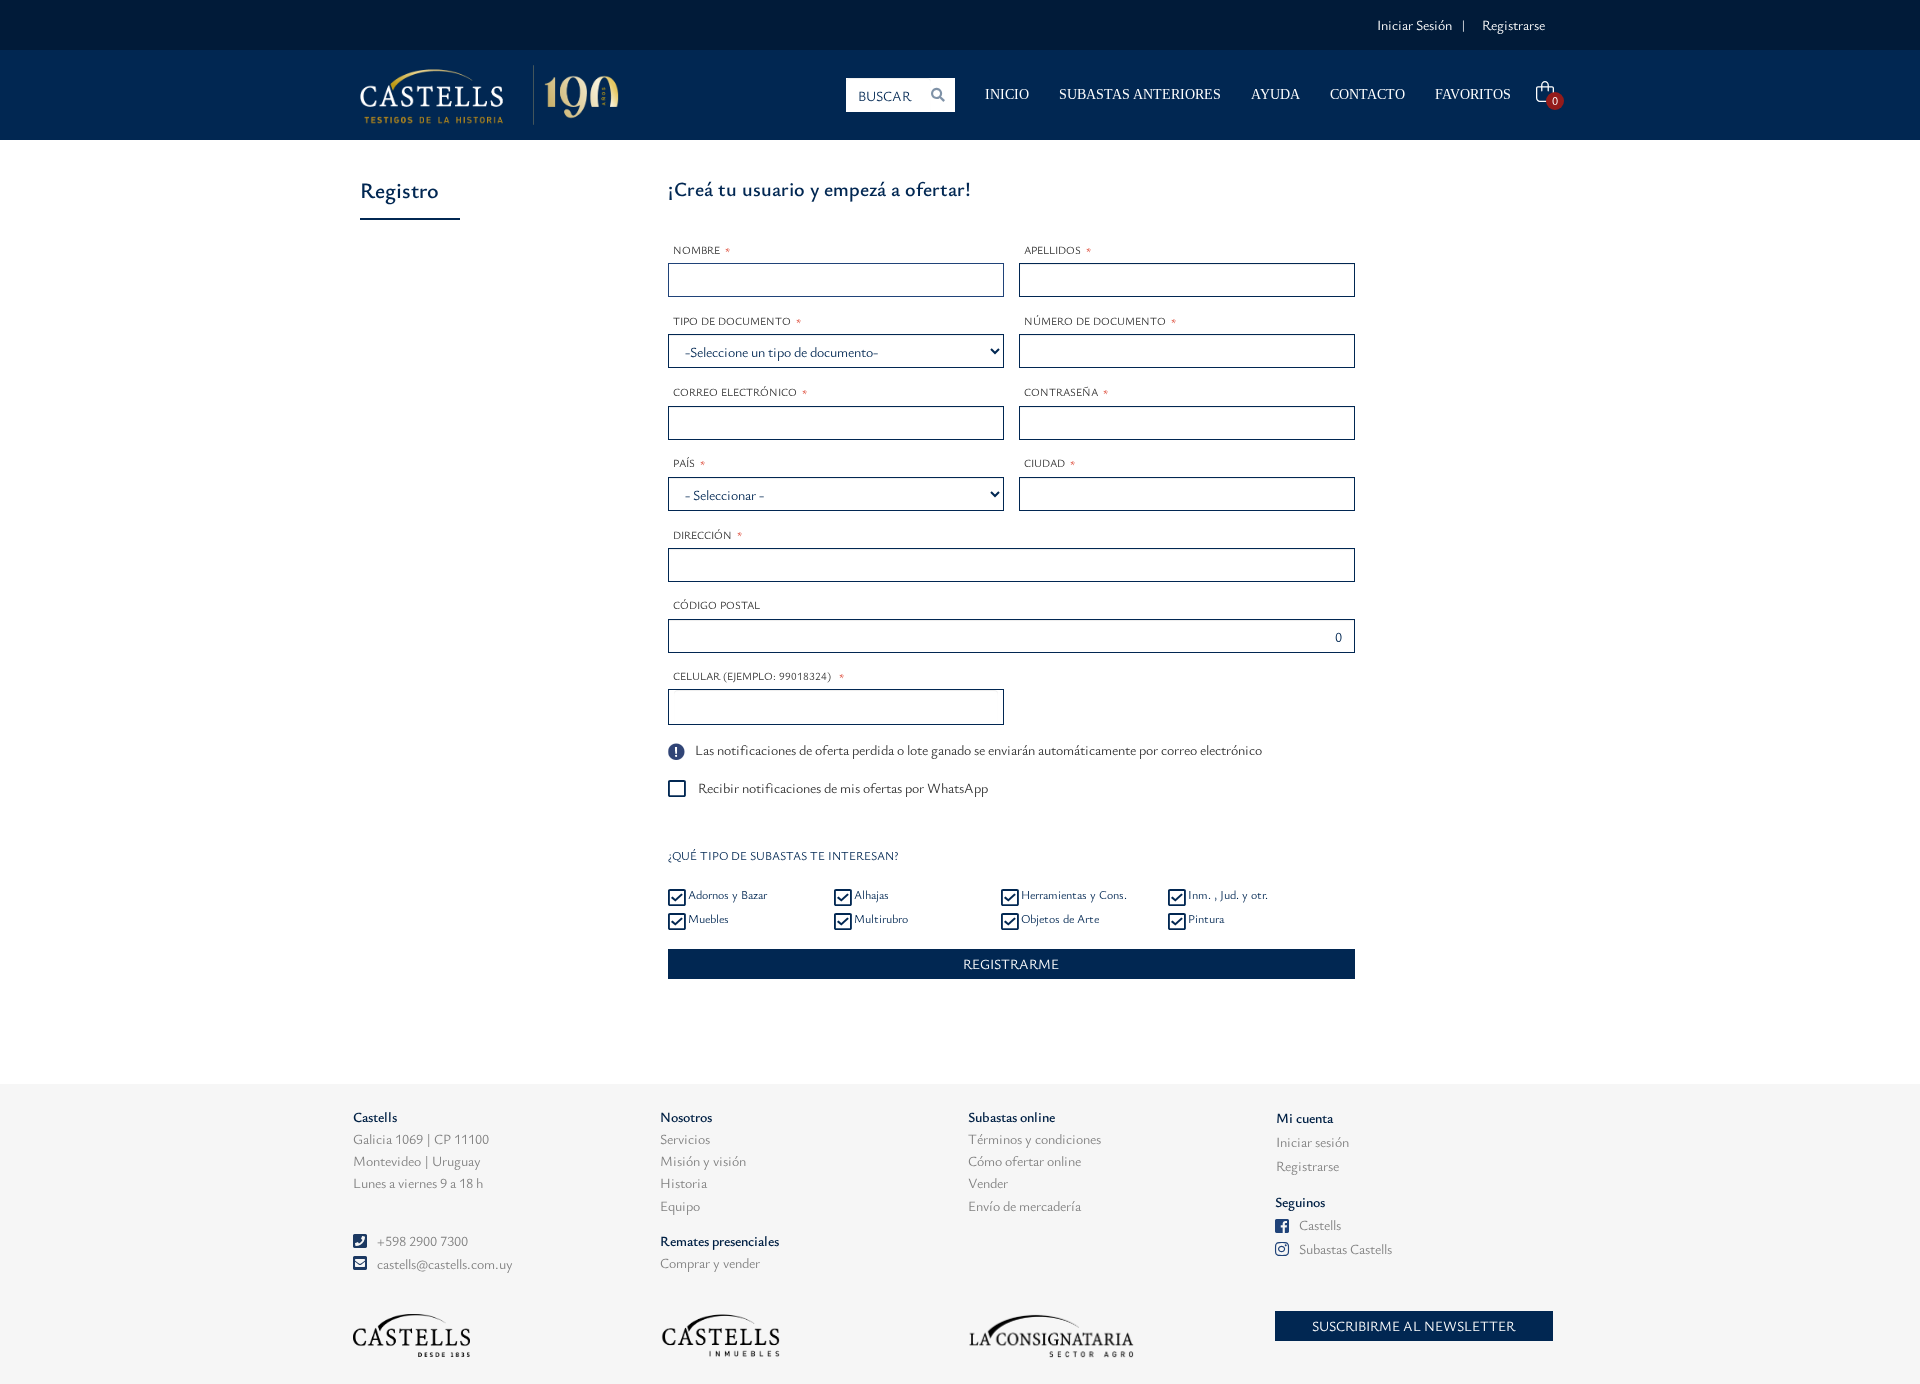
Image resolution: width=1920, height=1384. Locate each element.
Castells (1320, 1224)
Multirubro (881, 918)
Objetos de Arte (1060, 918)
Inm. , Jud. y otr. (1228, 894)
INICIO (1007, 94)
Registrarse (1513, 24)
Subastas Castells (1345, 1248)
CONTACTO (1367, 94)
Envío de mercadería (1024, 1205)
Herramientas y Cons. (1074, 894)
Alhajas (871, 894)
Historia (683, 1182)
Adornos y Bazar (727, 894)
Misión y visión (703, 1160)
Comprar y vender (710, 1262)
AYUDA (1275, 94)
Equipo (680, 1205)
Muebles (708, 918)
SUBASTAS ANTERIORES (1140, 94)
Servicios (685, 1138)
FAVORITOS (1473, 94)
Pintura (1206, 918)
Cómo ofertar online (1024, 1160)
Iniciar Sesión (1414, 24)
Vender (988, 1182)
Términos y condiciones (1034, 1138)
